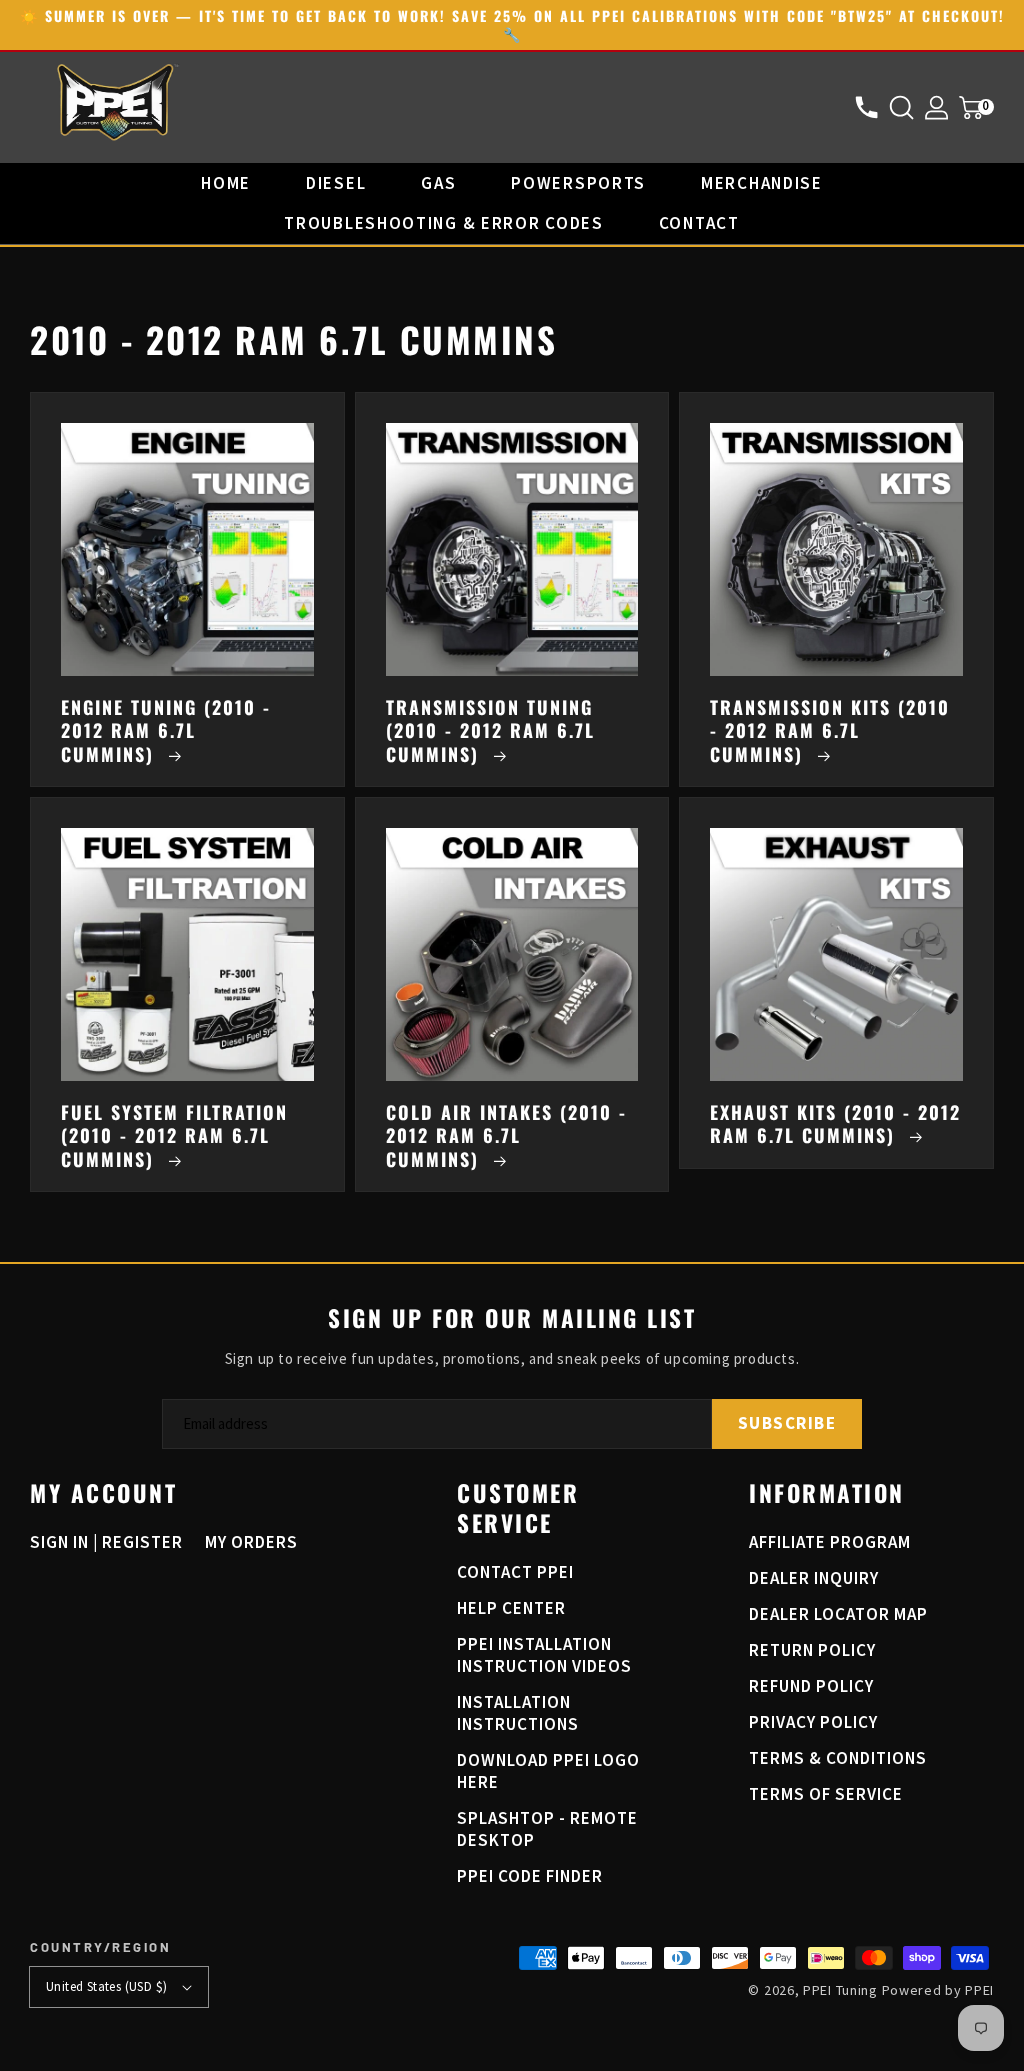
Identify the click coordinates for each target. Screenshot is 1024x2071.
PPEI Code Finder (530, 1876)
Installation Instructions (518, 1713)
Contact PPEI (515, 1572)
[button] (906, 107)
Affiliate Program (830, 1542)
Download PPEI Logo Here (548, 1771)
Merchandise (762, 183)
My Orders (251, 1542)
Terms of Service (826, 1794)
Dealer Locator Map (838, 1614)
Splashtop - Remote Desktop (547, 1829)
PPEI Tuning (840, 1990)
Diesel (336, 183)
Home (226, 183)
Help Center (511, 1608)
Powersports (578, 183)
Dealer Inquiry (814, 1578)
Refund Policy (811, 1686)
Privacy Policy (813, 1722)
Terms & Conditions (838, 1758)
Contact (699, 223)
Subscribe (787, 1423)
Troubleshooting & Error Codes (443, 223)
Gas (438, 183)
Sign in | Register (106, 1542)
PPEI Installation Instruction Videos (544, 1655)
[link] (836, 589)
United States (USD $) (106, 1986)
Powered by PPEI (938, 1990)
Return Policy (812, 1650)
